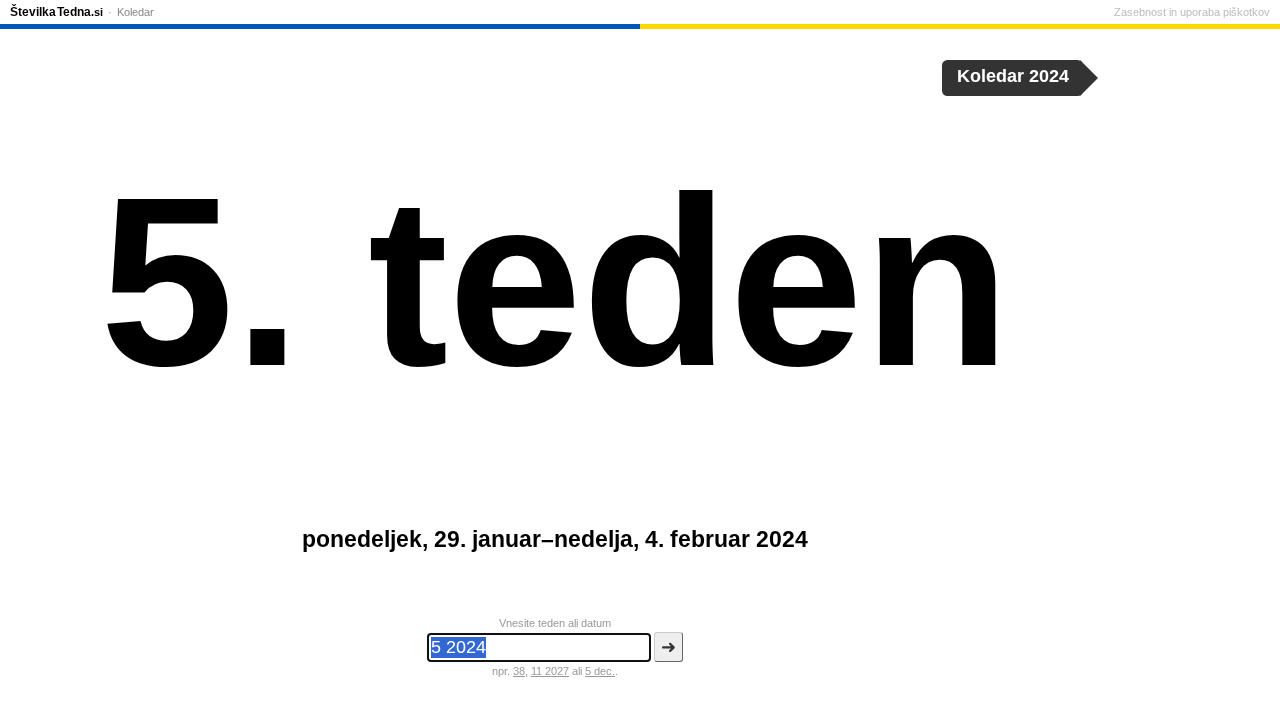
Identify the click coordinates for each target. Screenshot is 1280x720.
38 (519, 671)
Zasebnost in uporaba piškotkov (1192, 12)
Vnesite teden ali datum (555, 623)
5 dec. (600, 671)
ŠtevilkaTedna (56, 12)
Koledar (135, 12)
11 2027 (550, 671)
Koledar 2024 (1013, 76)
